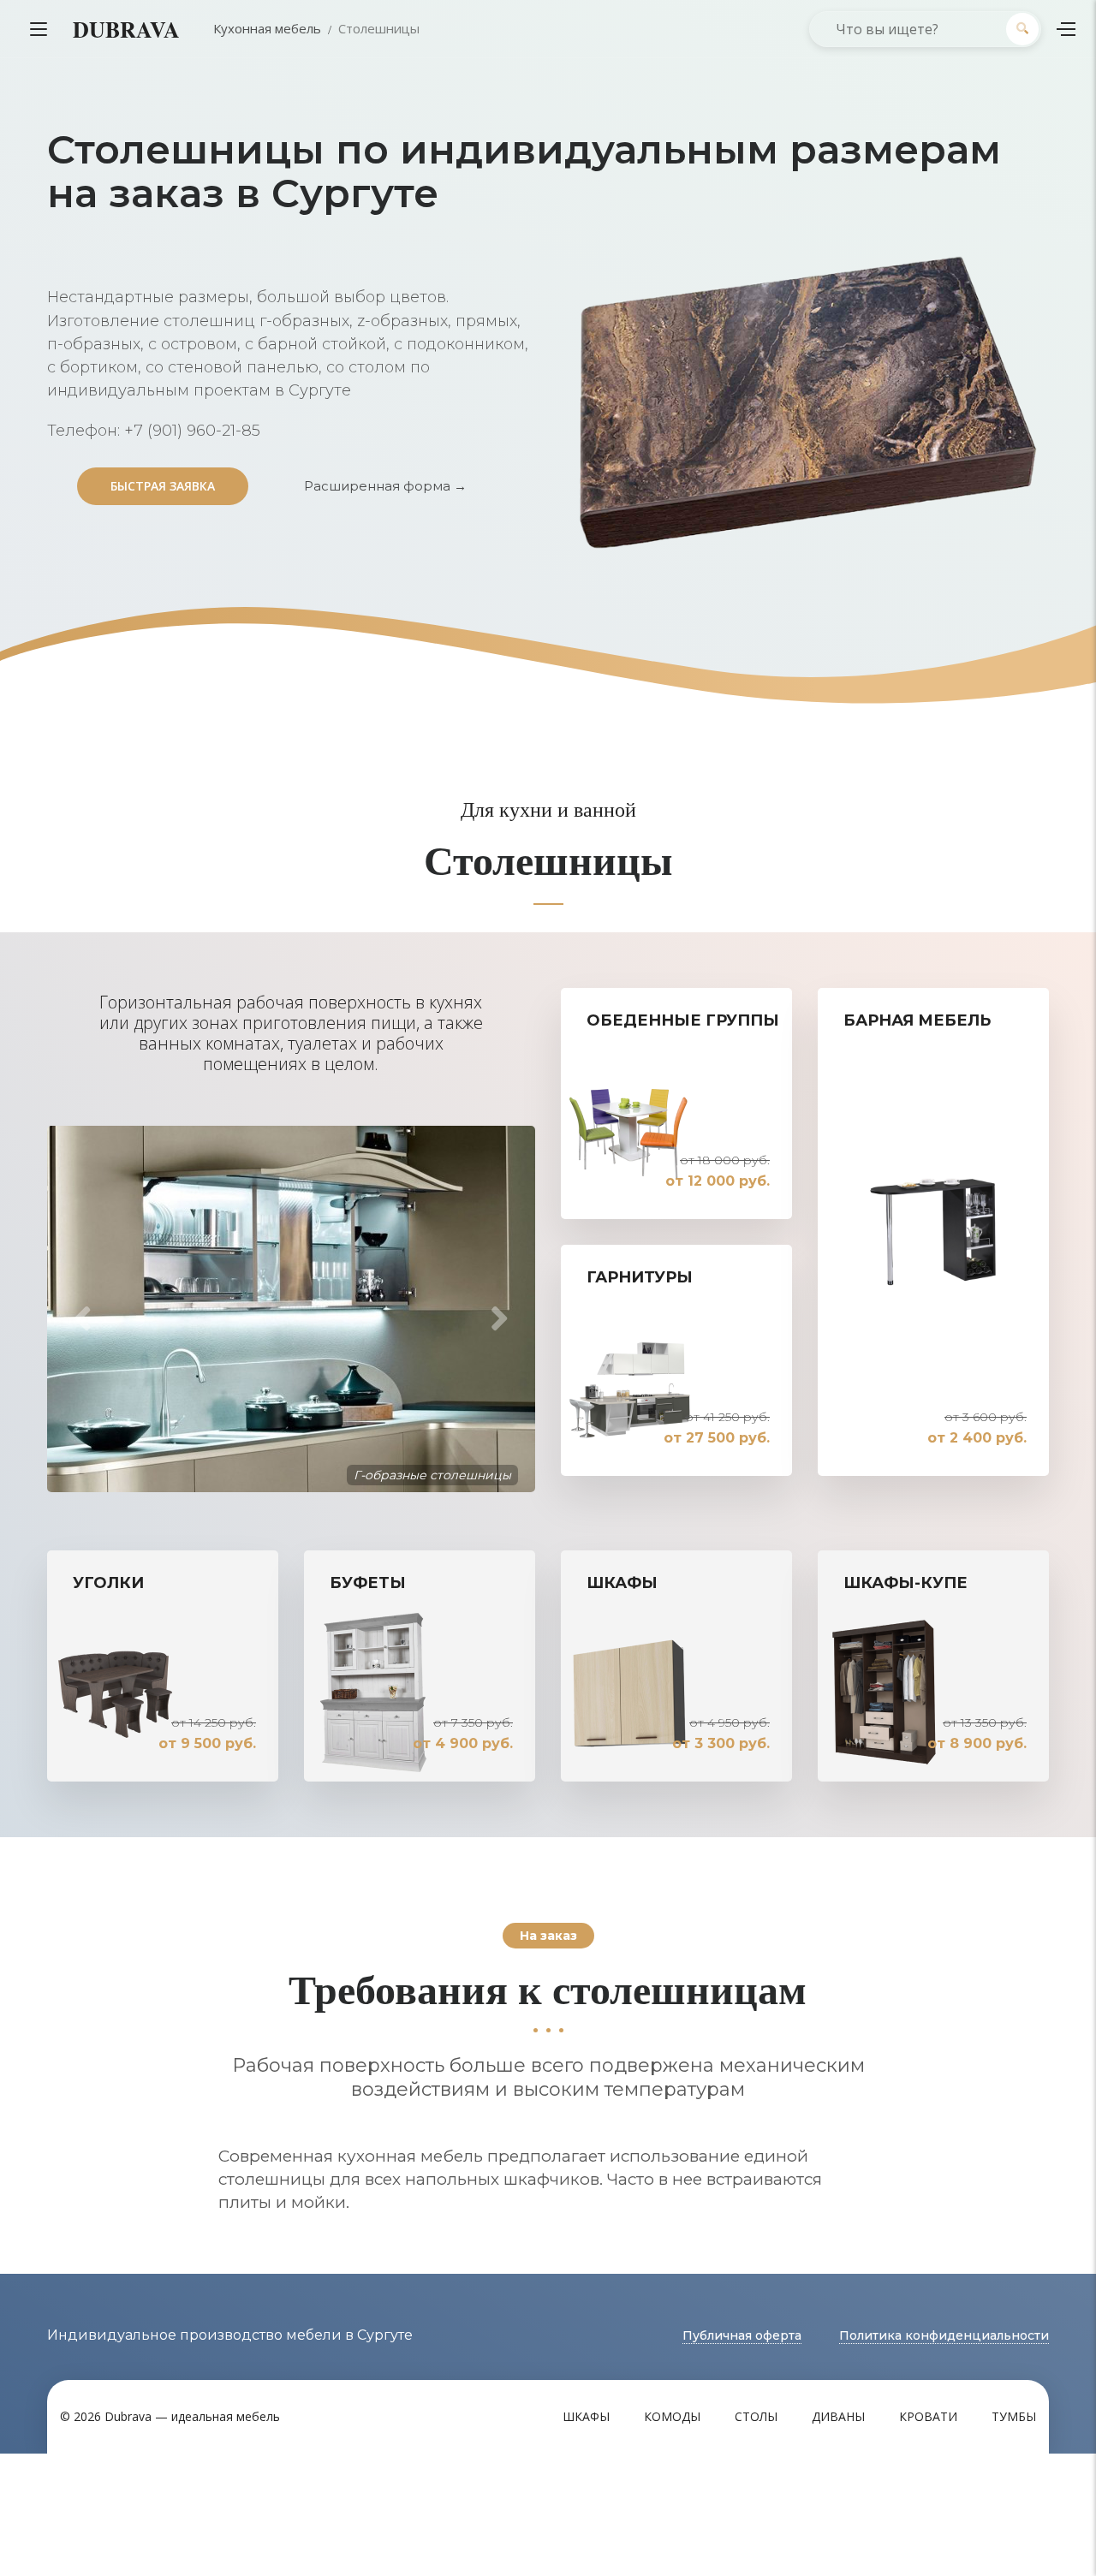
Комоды (672, 2417)
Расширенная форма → (385, 486)
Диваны (838, 2417)
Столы (756, 2417)
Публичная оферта (742, 2336)
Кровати (928, 2417)
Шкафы (586, 2417)
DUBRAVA (126, 29)
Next (505, 1319)
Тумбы (1014, 2417)
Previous (77, 1319)
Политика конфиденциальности (944, 2336)
